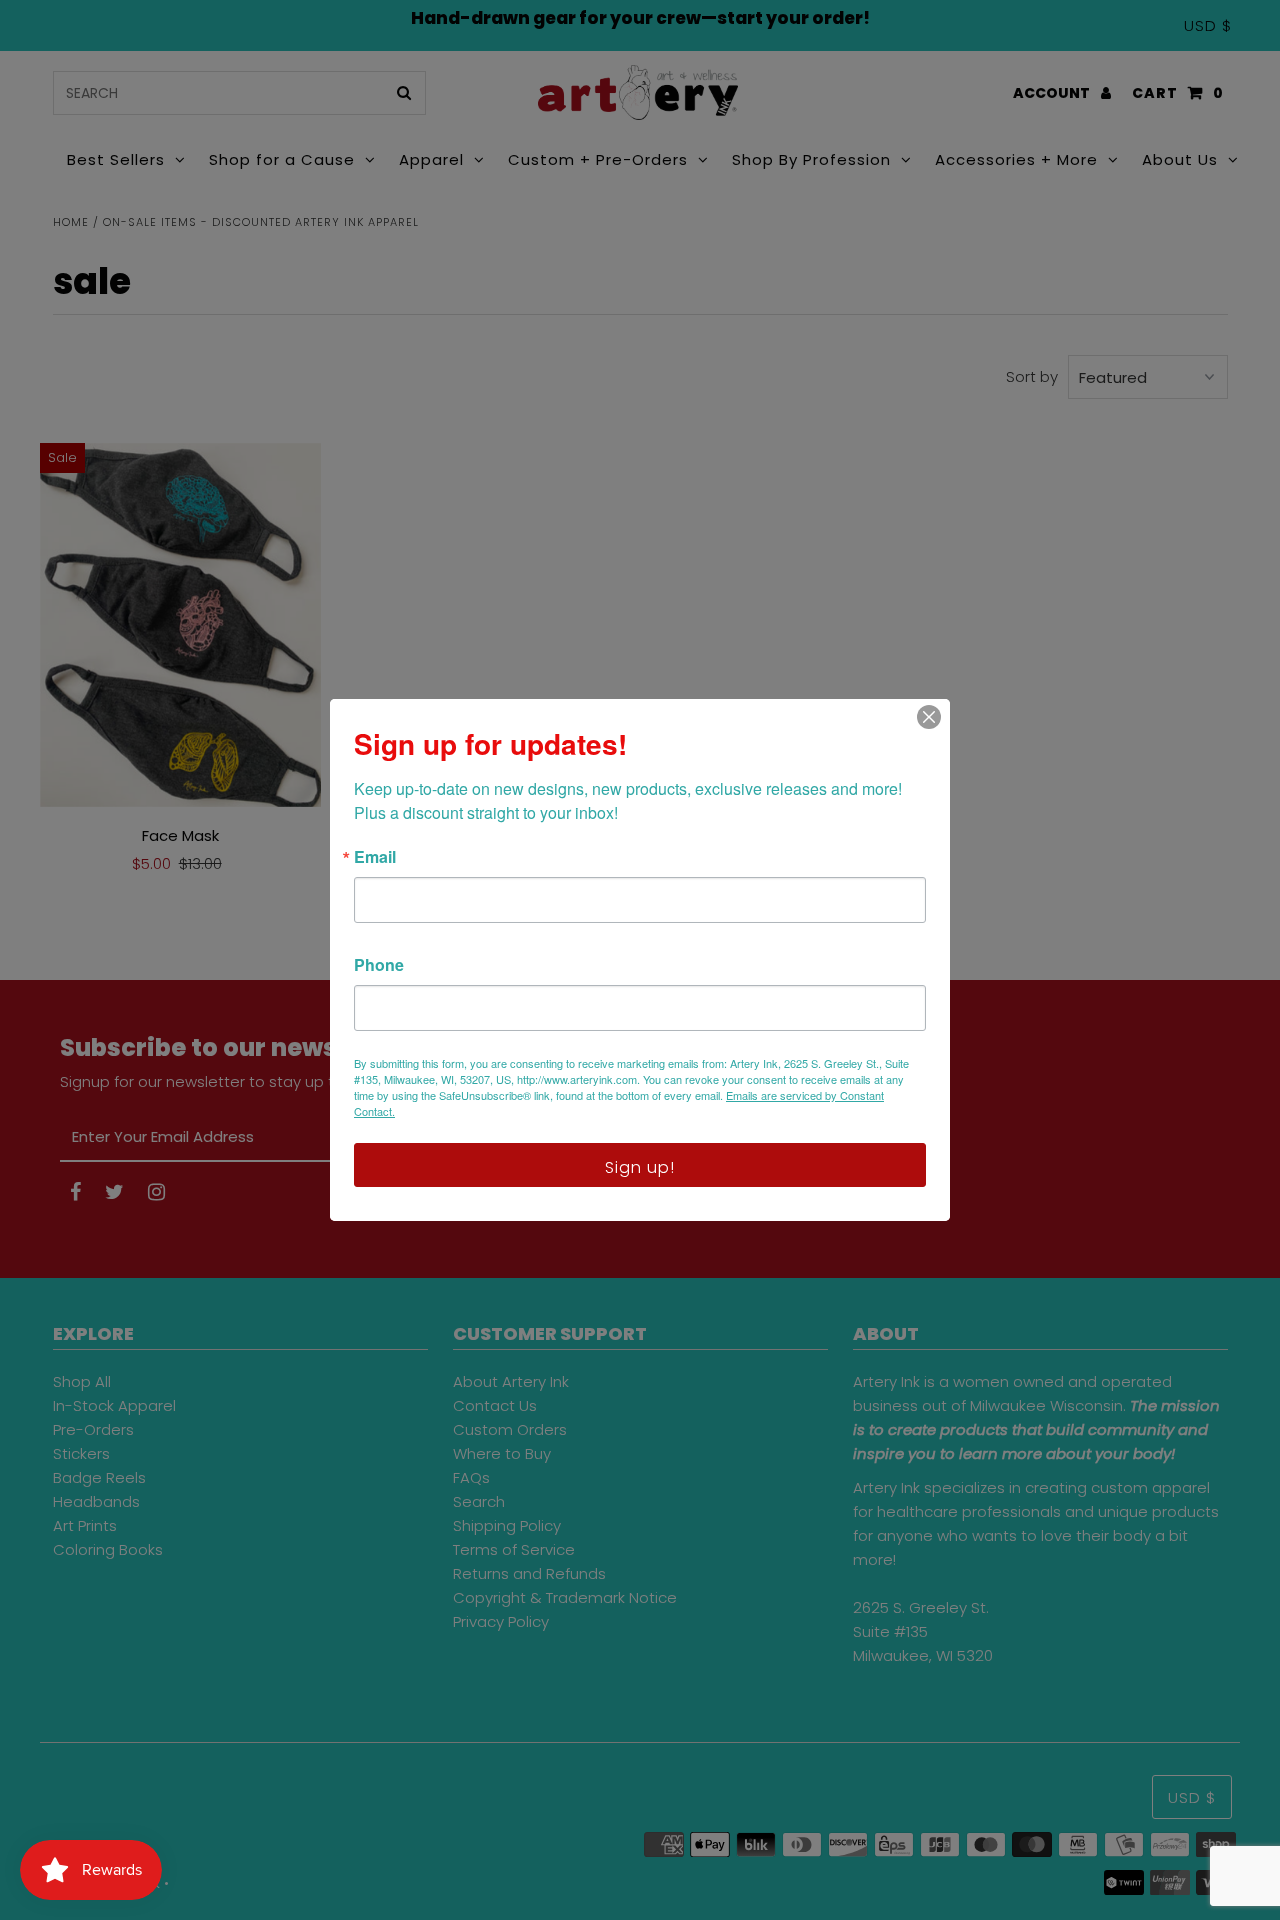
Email (375, 857)
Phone (379, 965)
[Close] (929, 717)
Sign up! (640, 1167)
